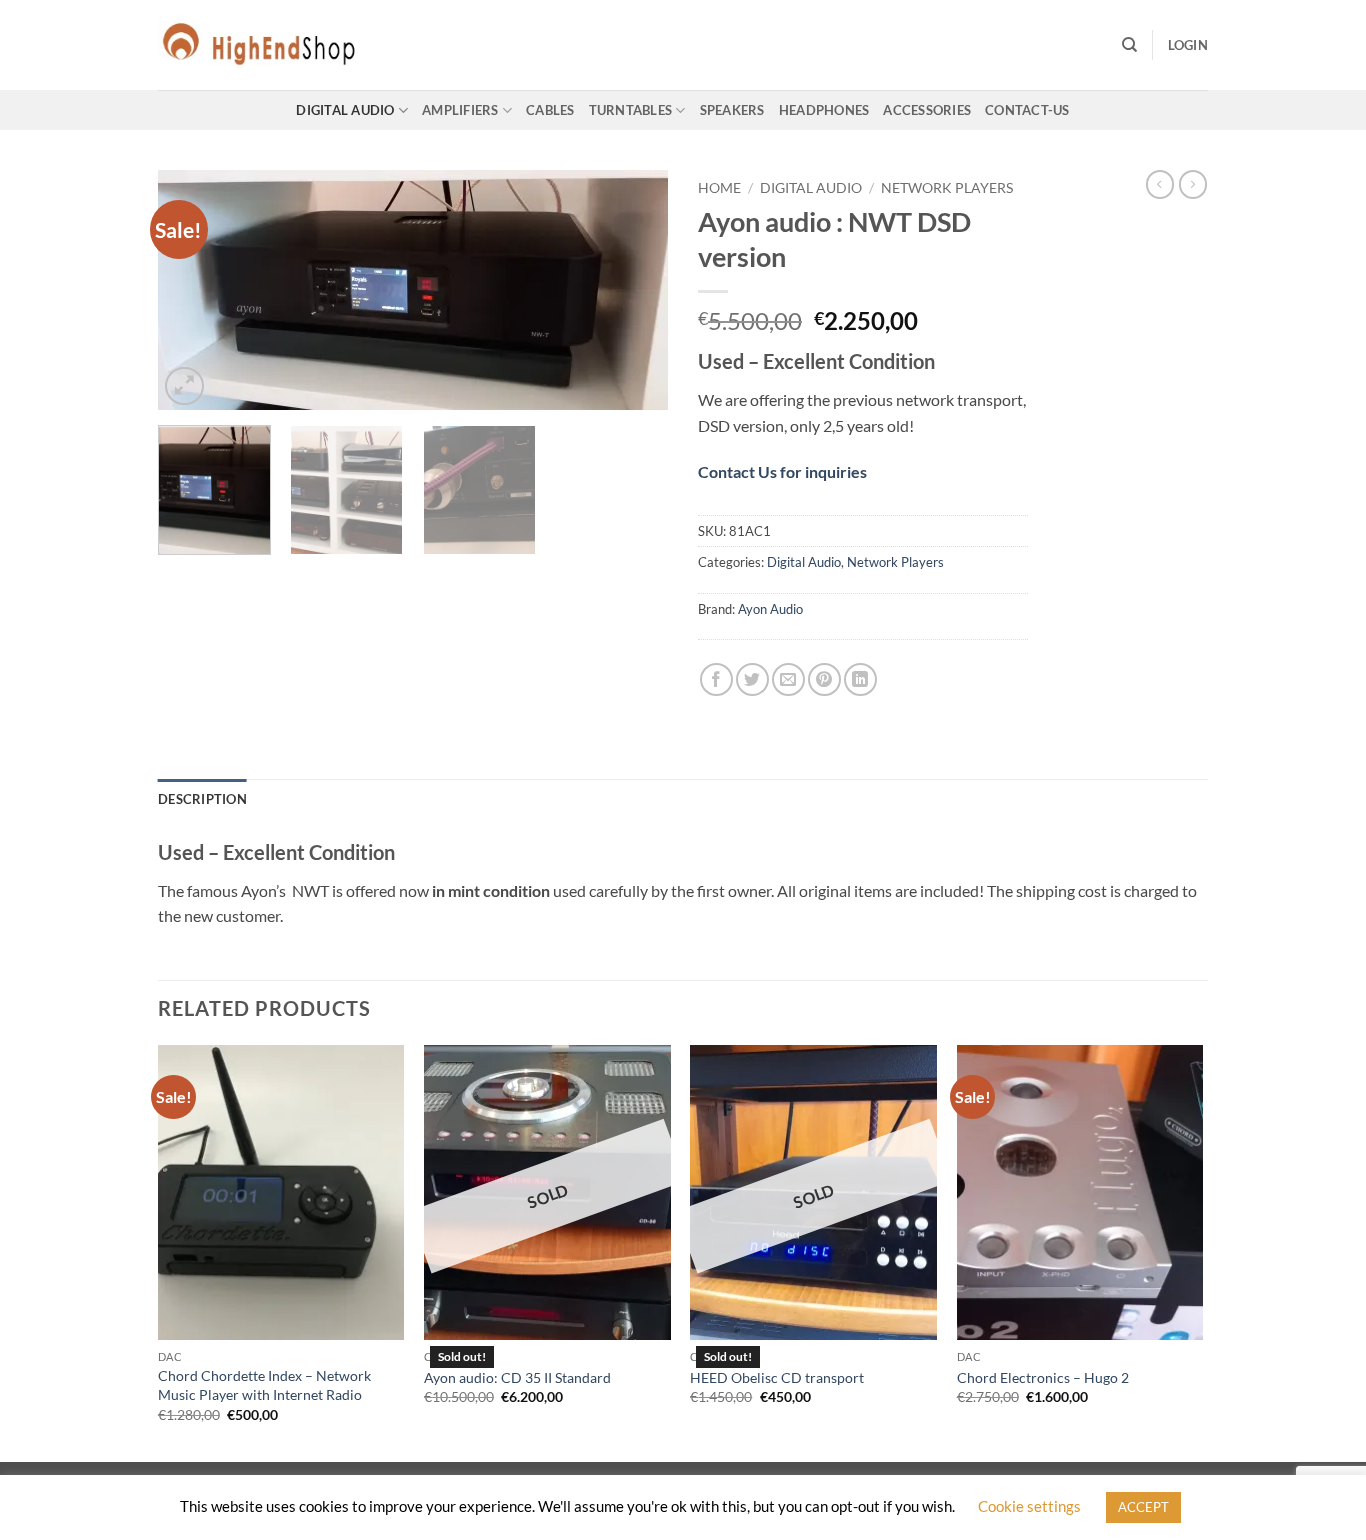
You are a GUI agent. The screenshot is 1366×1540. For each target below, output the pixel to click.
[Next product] (1160, 184)
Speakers (732, 110)
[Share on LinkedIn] (860, 679)
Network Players (947, 188)
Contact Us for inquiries (782, 471)
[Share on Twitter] (752, 679)
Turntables (631, 110)
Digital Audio (345, 110)
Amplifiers (460, 110)
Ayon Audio (770, 609)
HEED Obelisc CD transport (777, 1377)
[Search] (1129, 45)
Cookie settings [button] (1029, 1506)
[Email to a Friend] (788, 679)
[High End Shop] (258, 45)
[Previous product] (1193, 184)
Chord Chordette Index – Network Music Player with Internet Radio (264, 1385)
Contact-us (1027, 110)
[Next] (633, 290)
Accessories (927, 110)
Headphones (824, 110)
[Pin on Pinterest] (824, 679)
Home (719, 188)
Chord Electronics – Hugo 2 (1043, 1377)
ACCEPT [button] (1143, 1507)
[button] (1188, 45)
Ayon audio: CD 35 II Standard (517, 1377)
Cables (550, 110)
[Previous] (193, 290)
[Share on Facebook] (716, 679)
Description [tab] (202, 799)
